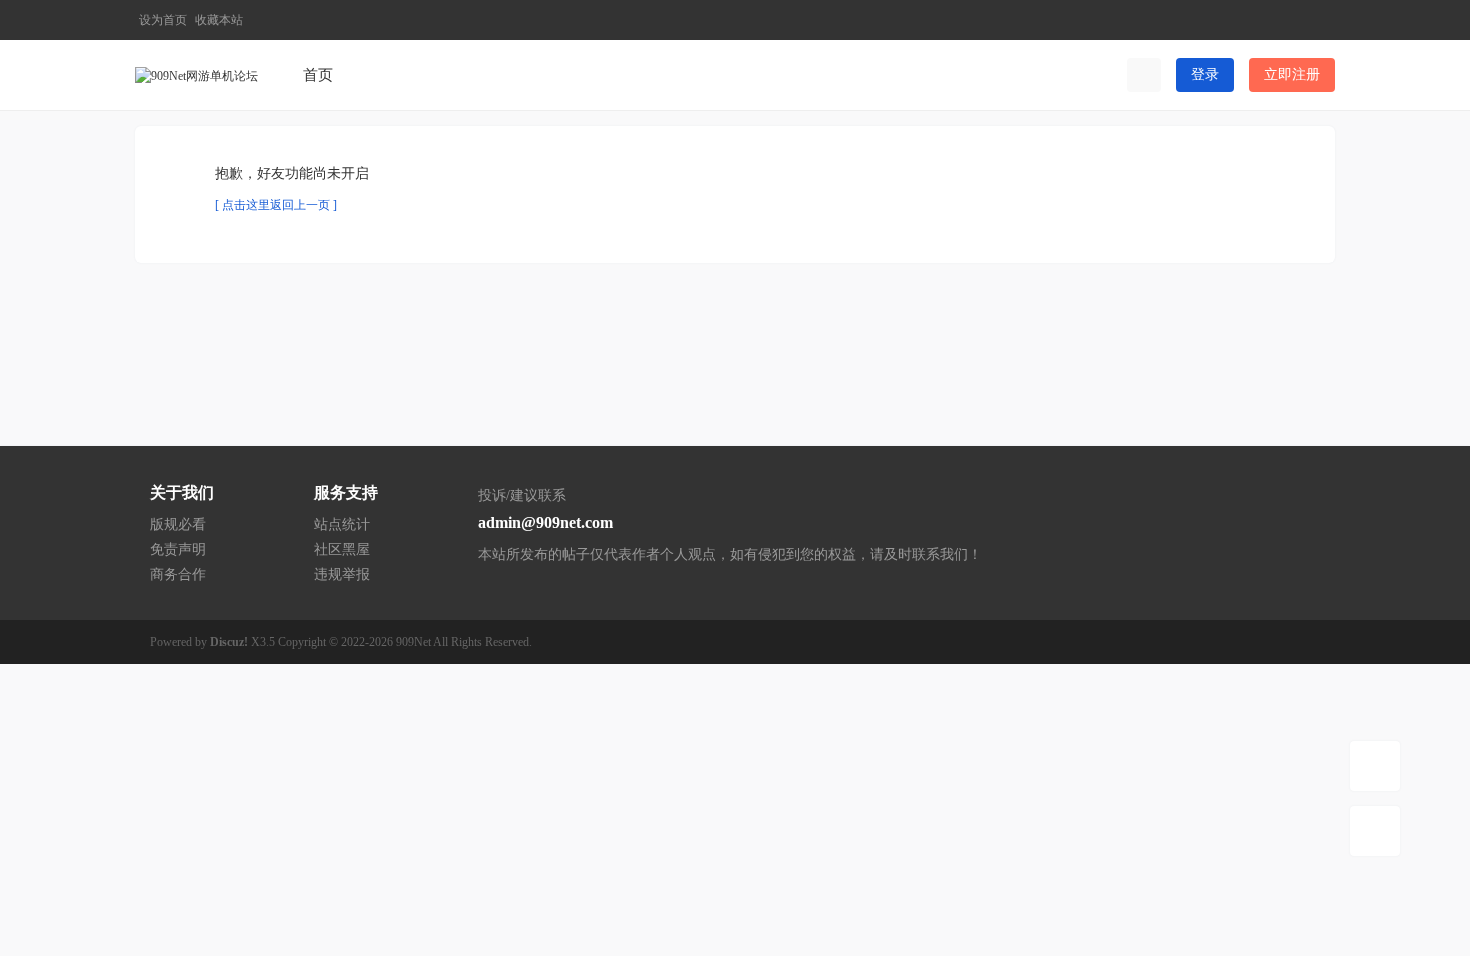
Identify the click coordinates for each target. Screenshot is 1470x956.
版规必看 (178, 524)
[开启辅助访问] (1288, 20)
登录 (1205, 74)
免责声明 (178, 549)
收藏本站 (219, 20)
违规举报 (342, 574)
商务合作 (178, 574)
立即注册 (1292, 74)
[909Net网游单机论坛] (196, 74)
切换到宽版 (1321, 28)
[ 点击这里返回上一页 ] (276, 205)
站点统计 (342, 524)
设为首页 (163, 20)
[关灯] (1375, 766)
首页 (318, 75)
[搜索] (1144, 75)
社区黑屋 (342, 549)
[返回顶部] (1375, 831)
